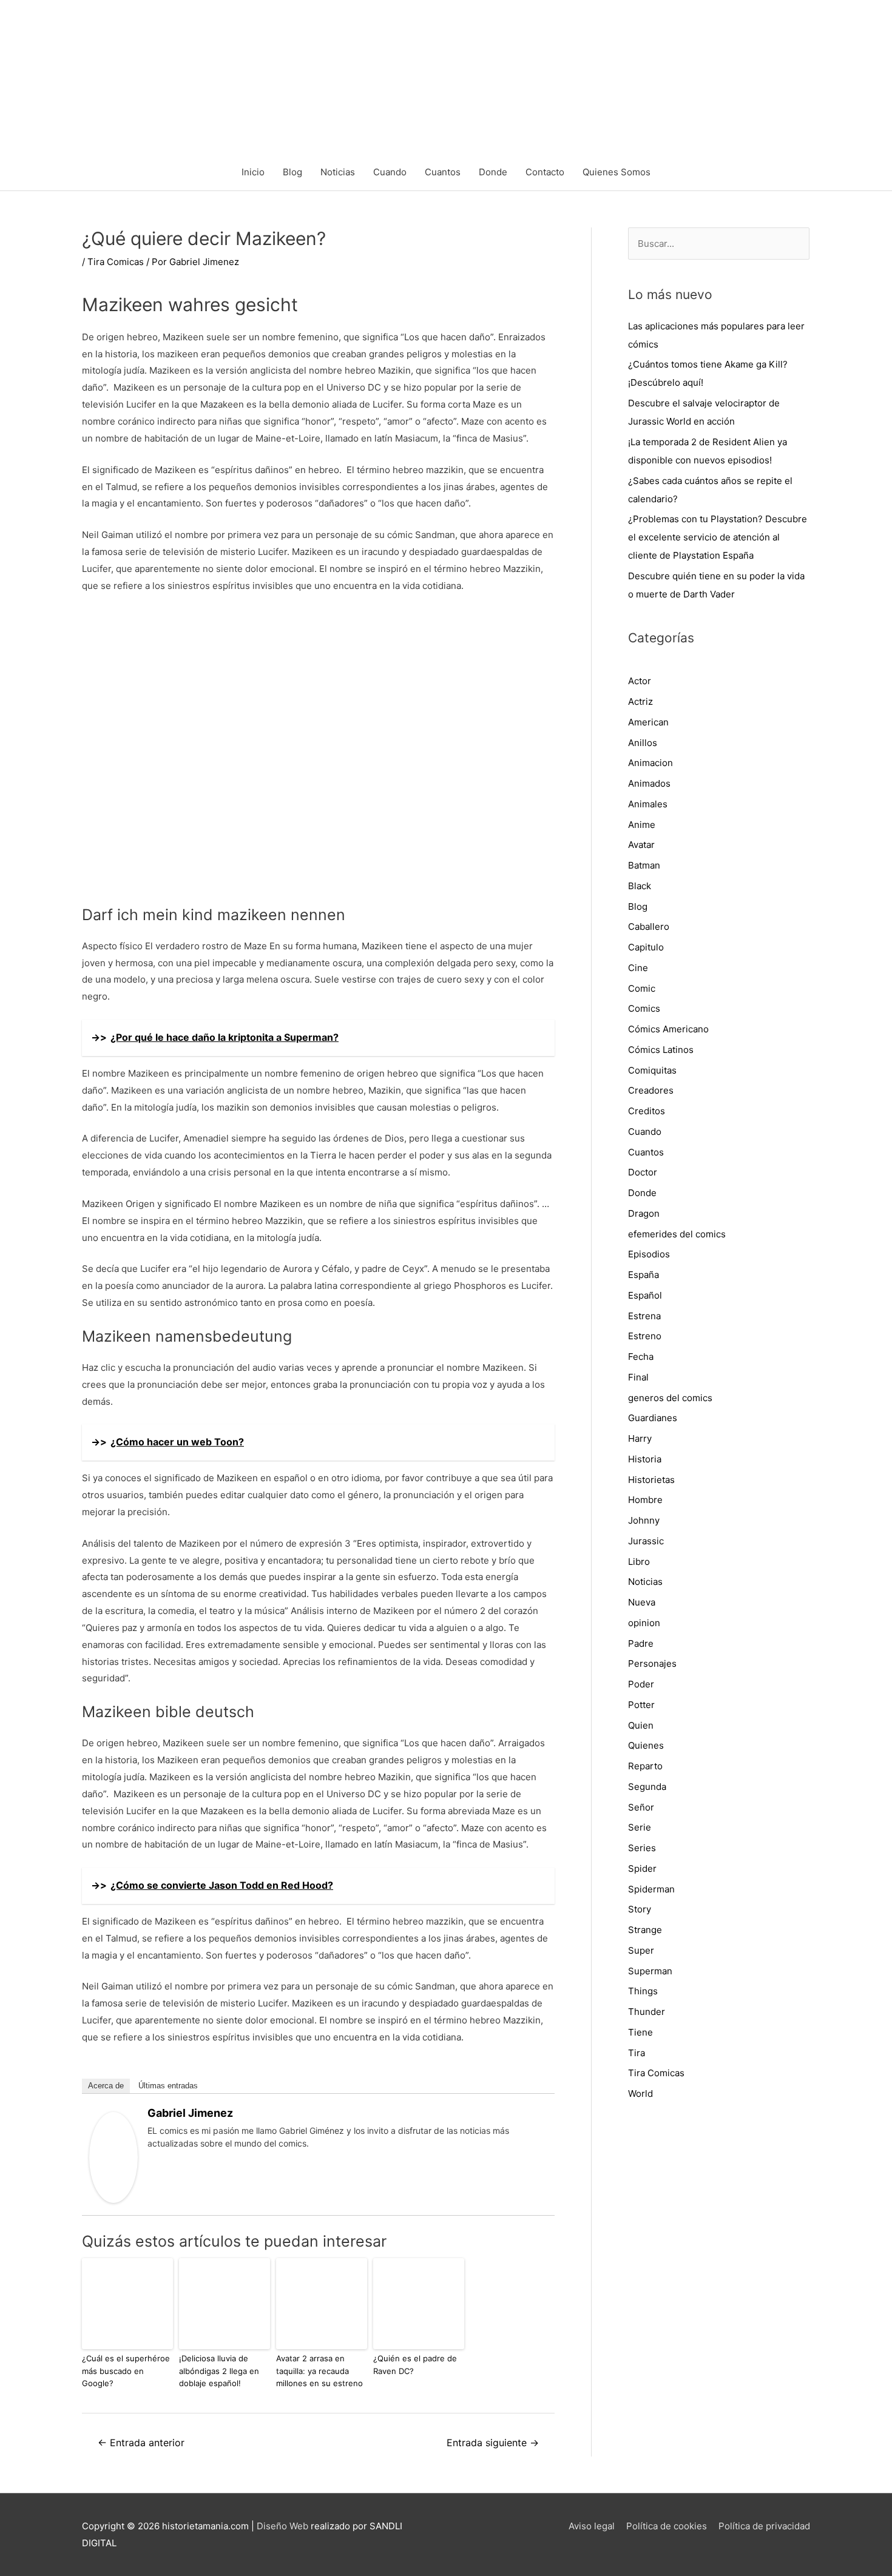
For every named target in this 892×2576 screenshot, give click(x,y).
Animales (648, 804)
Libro (639, 1562)
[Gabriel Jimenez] (113, 2157)
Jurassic (646, 1541)
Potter (641, 1705)
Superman (650, 1971)
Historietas (651, 1480)
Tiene (640, 2032)
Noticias (338, 172)
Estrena (644, 1316)
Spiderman (651, 1889)
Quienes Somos (617, 172)
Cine (638, 968)
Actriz (640, 701)
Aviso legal (592, 2526)
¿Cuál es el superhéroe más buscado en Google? (126, 2371)
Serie (640, 1827)
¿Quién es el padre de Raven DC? (415, 2365)
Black (640, 886)
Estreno (645, 1336)
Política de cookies (667, 2526)
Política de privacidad (764, 2526)
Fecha (641, 1357)
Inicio (253, 172)
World (640, 2093)
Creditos (647, 1111)
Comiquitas (652, 1070)
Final (638, 1377)
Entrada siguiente (493, 2443)
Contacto (545, 172)
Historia (645, 1459)
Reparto (645, 1766)
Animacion (650, 763)
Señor (641, 1807)
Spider (642, 1868)
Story (640, 1909)
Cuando (390, 172)
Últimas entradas (168, 2086)
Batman (644, 865)
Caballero (649, 926)
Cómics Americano (668, 1029)
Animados (649, 783)
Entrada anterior (141, 2443)
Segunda (647, 1787)
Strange (645, 1930)
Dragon (644, 1213)
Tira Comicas (116, 262)
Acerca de (106, 2086)
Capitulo (646, 947)
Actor (640, 681)
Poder (641, 1684)
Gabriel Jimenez (190, 2113)
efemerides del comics (677, 1234)
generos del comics (670, 1398)
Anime (642, 825)
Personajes (652, 1663)
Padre (641, 1643)
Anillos (643, 743)
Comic (642, 988)
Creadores (651, 1090)
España (644, 1275)
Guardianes (653, 1418)
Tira (637, 2053)
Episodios (649, 1254)
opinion (644, 1623)
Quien (641, 1725)
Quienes (646, 1745)
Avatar (641, 845)
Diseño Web (282, 2526)
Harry (640, 1438)
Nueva (642, 1602)
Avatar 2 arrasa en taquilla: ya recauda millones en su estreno (319, 2371)
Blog (292, 172)
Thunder (647, 2012)
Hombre (645, 1500)
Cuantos (443, 172)
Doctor (643, 1172)
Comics (644, 1008)
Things (643, 1991)
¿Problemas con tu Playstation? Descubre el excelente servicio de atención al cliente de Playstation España (718, 537)
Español (645, 1295)
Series (642, 1848)
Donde (493, 172)
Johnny (644, 1520)
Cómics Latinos (661, 1050)
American (648, 722)
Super (641, 1950)
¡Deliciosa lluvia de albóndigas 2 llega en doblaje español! (219, 2371)
